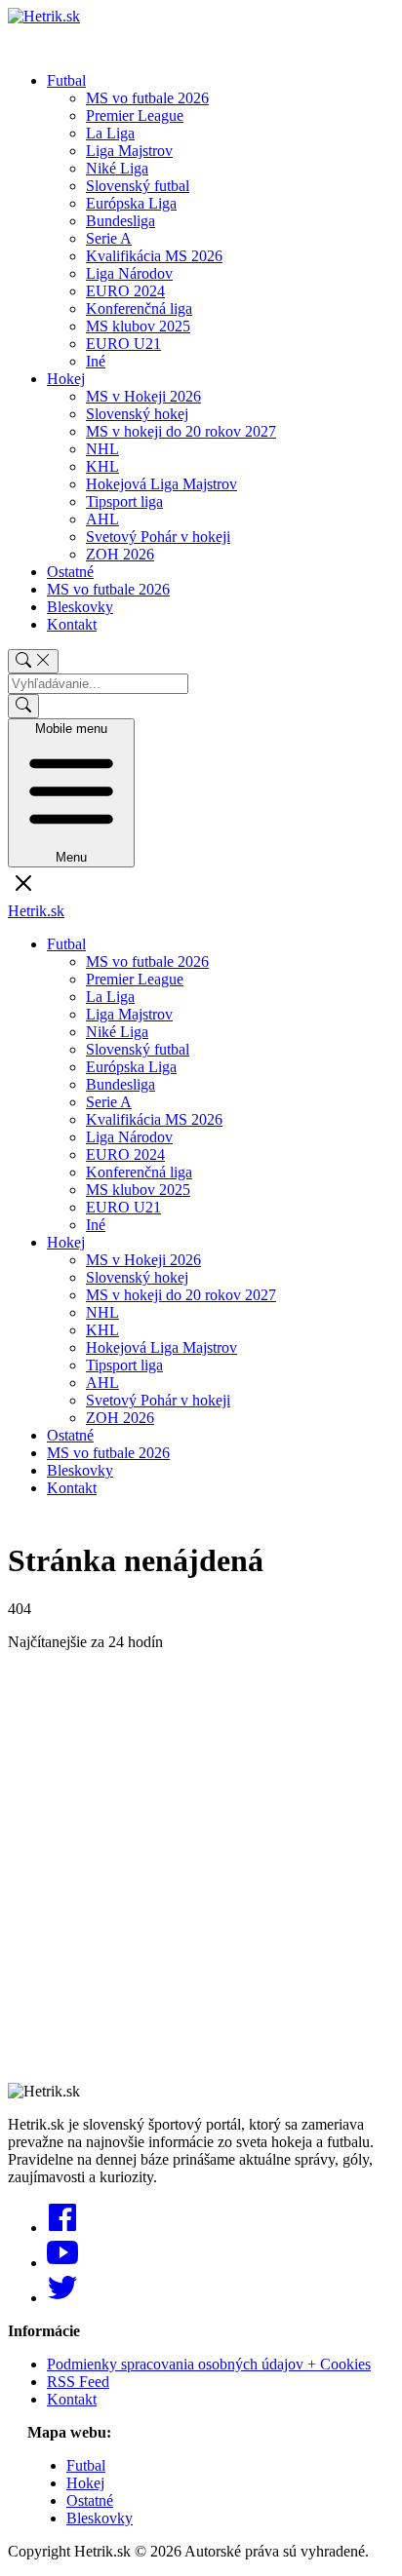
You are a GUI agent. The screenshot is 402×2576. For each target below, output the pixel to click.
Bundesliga (121, 221)
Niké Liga (117, 168)
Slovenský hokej (137, 414)
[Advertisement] (201, 1867)
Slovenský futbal (138, 186)
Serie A (109, 238)
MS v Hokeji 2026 (143, 396)
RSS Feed (78, 2382)
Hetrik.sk (36, 911)
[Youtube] (62, 2263)
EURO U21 (123, 344)
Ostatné (70, 572)
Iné (96, 361)
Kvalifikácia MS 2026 (154, 256)
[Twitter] (62, 2298)
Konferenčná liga (139, 308)
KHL (102, 466)
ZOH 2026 (120, 554)
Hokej (66, 379)
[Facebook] (62, 2228)
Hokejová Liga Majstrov (161, 484)
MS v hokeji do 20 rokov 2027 (181, 431)
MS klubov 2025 (138, 326)
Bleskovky (80, 607)
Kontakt (72, 624)
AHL (102, 519)
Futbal (66, 80)
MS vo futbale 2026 (147, 98)
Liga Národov (129, 273)
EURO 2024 (125, 291)
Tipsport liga (124, 501)
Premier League (135, 115)
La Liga (110, 133)
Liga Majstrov (129, 151)
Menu (71, 793)
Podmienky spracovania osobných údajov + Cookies (209, 2364)
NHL (102, 449)
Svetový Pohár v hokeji (158, 537)
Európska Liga (131, 203)
